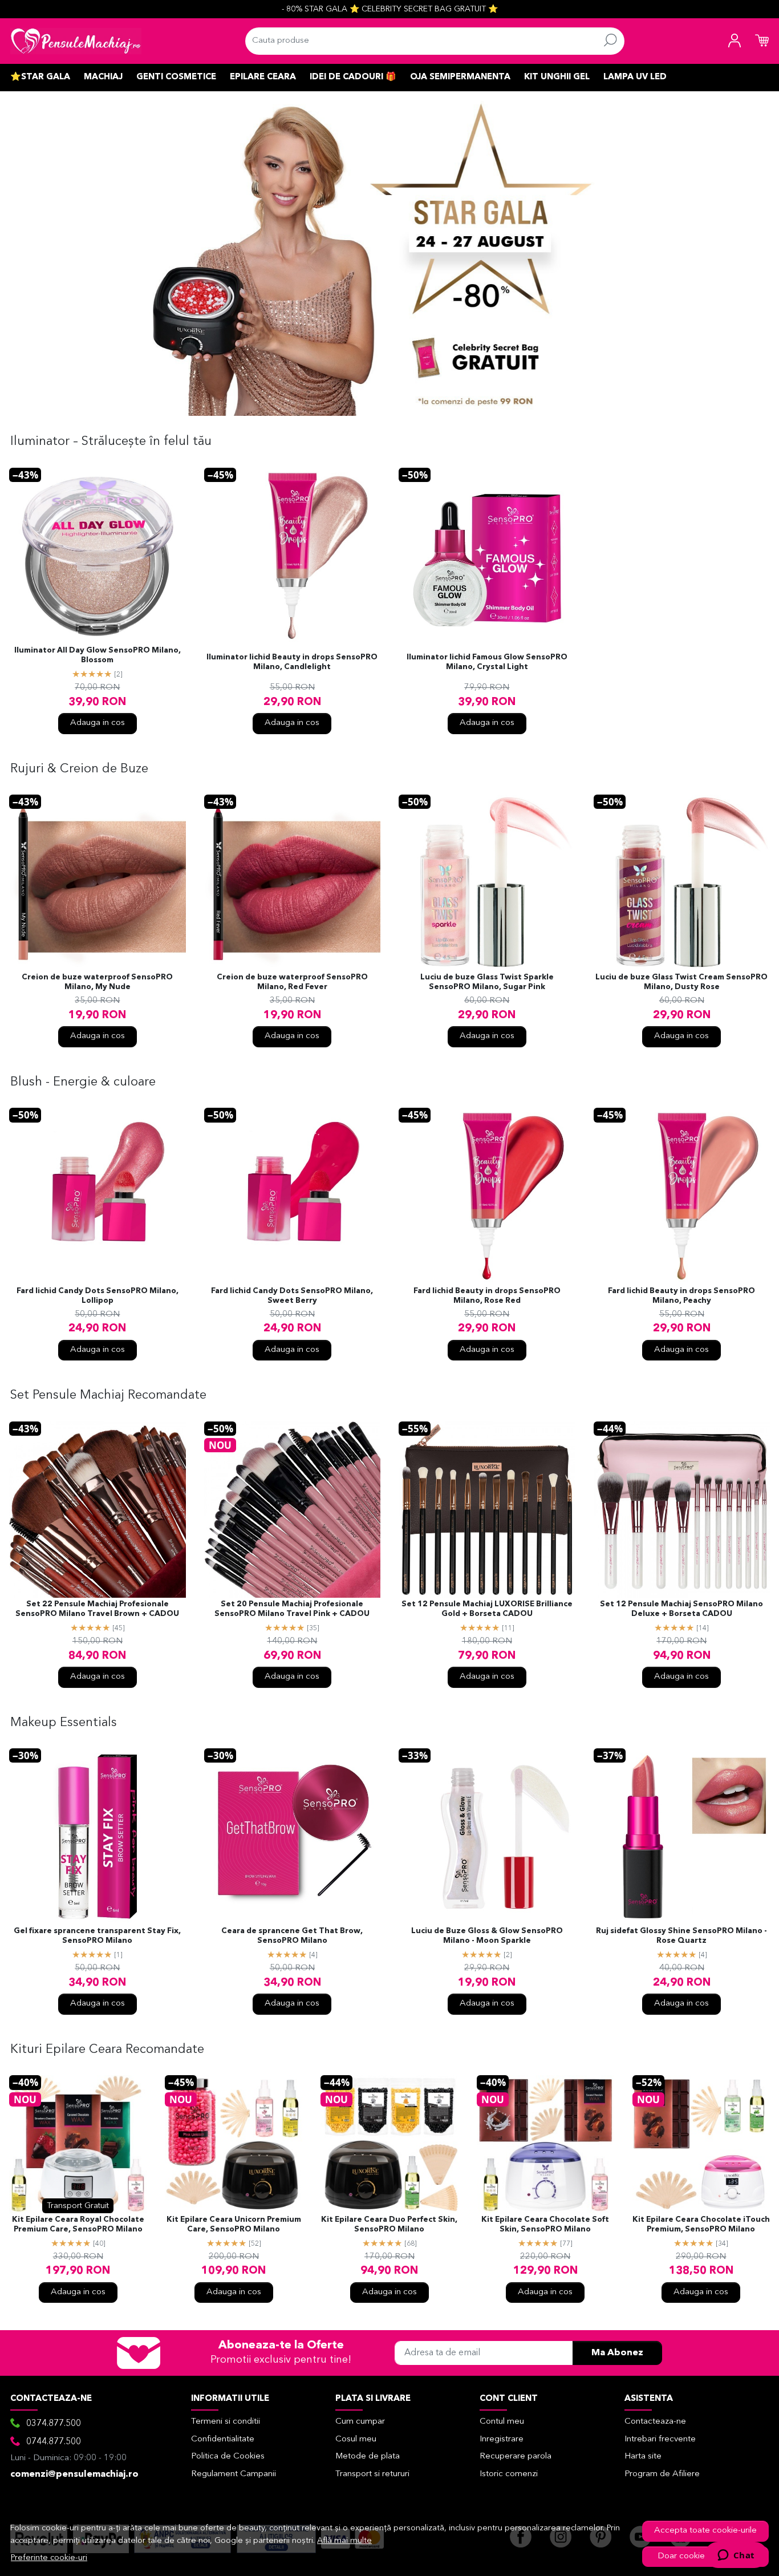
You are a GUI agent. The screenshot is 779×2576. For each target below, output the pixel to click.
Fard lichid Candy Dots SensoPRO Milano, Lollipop (98, 1296)
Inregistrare (502, 2439)
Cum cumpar (360, 2422)
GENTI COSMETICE (176, 77)
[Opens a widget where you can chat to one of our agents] (736, 2556)
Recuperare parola (516, 2456)
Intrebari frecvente (660, 2439)
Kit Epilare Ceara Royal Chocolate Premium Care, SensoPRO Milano (78, 2225)
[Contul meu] (735, 41)
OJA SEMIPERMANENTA (460, 77)
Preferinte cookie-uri (49, 2558)
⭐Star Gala (40, 77)
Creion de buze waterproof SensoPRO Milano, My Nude (97, 982)
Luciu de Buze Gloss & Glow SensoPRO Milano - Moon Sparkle (487, 1936)
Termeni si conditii (226, 2422)
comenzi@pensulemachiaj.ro (74, 2474)
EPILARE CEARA (263, 77)
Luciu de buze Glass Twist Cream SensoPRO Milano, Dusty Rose (681, 982)
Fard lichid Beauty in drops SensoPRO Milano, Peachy (681, 1296)
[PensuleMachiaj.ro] (76, 41)
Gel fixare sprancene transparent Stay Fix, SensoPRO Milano (97, 1936)
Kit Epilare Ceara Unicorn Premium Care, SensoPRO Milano (234, 2225)
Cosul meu (356, 2439)
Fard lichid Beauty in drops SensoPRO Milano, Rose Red (487, 1296)
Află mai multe (344, 2541)
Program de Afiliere (662, 2474)
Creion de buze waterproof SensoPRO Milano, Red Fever (292, 982)
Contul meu (502, 2422)
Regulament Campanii (234, 2474)
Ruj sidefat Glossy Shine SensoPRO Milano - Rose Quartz (681, 1936)
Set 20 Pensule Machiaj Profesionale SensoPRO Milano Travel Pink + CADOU (292, 1609)
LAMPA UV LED (635, 77)
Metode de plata (368, 2456)
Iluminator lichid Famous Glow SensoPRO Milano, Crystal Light (487, 662)
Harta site (643, 2456)
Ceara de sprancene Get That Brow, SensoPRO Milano (292, 1936)
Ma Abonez (617, 2353)
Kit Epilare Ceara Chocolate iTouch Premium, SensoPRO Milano (701, 2225)
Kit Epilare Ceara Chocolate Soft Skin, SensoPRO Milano (545, 2225)
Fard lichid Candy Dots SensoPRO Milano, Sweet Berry (292, 1296)
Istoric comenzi (509, 2474)
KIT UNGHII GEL (557, 77)
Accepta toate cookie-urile (705, 2531)
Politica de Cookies (228, 2456)
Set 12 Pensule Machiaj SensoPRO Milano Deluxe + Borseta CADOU (681, 1609)
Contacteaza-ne (655, 2422)
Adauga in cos (98, 723)
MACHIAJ (103, 77)
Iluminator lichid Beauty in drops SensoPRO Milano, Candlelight (292, 662)
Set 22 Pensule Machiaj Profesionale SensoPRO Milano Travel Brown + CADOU (97, 1609)
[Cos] (762, 41)
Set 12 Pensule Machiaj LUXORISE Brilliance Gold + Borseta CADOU (487, 1609)
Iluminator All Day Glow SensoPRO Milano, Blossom (98, 655)
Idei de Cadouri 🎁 (353, 77)
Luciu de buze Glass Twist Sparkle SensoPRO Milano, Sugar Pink (487, 982)
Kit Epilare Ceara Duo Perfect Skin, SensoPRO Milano (389, 2225)
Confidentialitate (223, 2439)
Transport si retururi (372, 2474)
